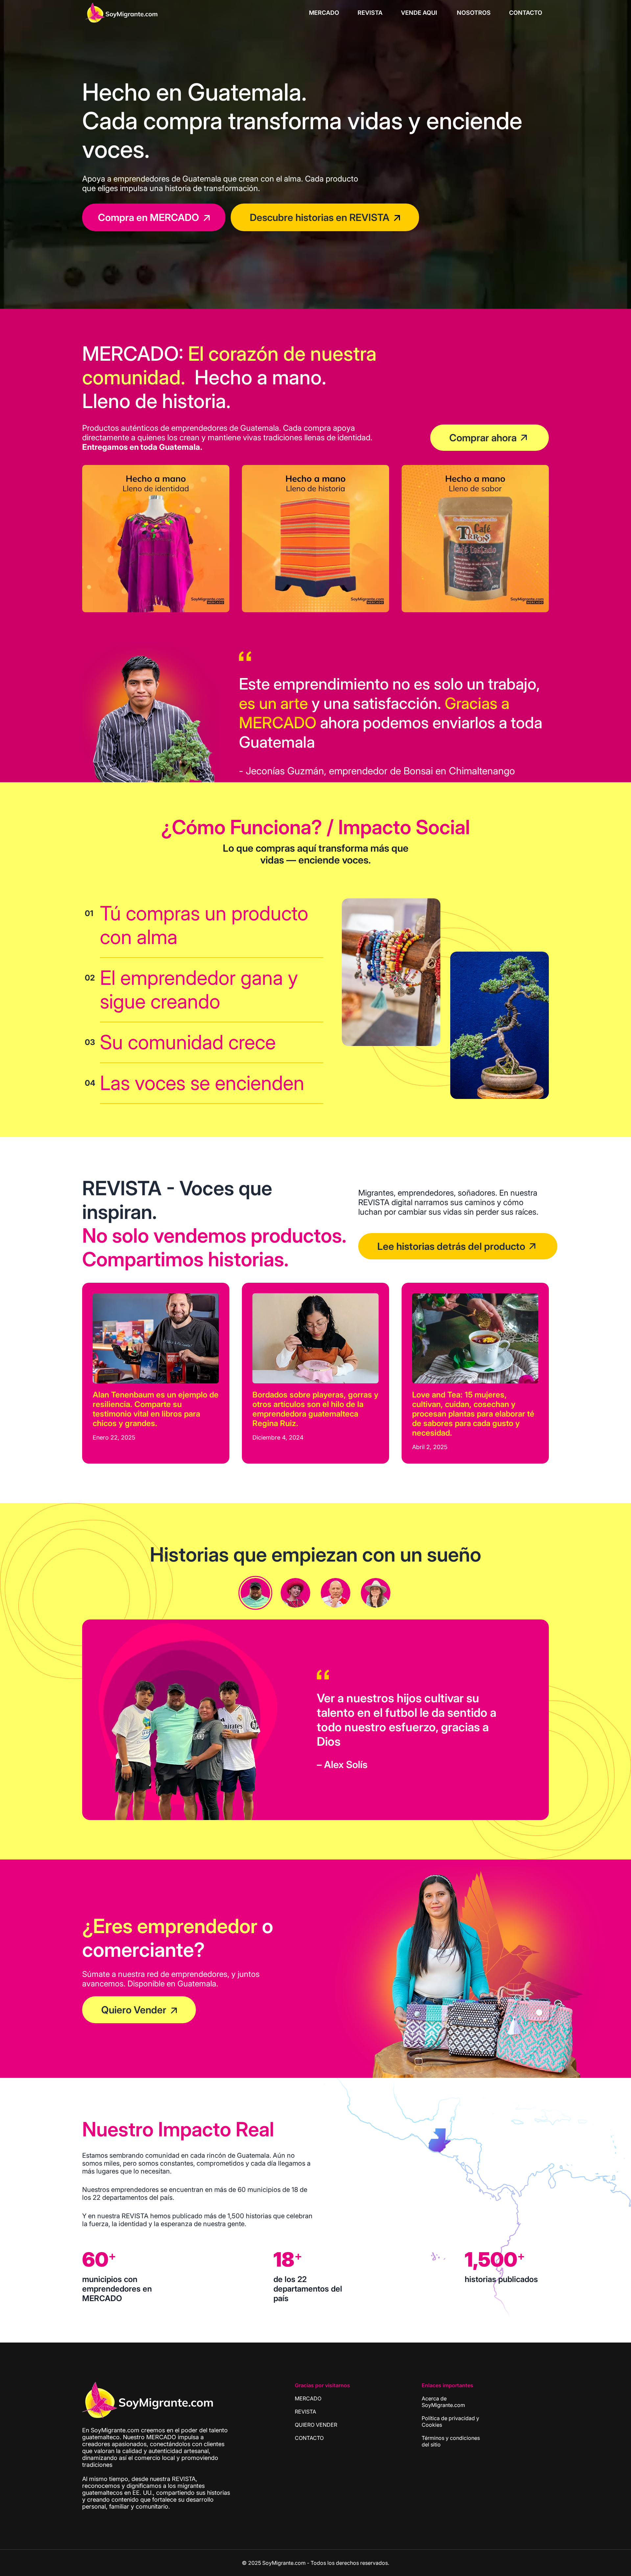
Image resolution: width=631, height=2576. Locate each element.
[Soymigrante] (148, 2401)
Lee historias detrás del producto (451, 1246)
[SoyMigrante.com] (122, 12)
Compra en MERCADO (149, 217)
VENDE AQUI (420, 13)
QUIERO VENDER (316, 2425)
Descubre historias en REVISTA (320, 217)
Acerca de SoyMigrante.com (443, 2402)
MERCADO (324, 13)
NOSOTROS (474, 13)
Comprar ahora (483, 438)
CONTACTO (526, 13)
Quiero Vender (134, 2010)
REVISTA (370, 13)
